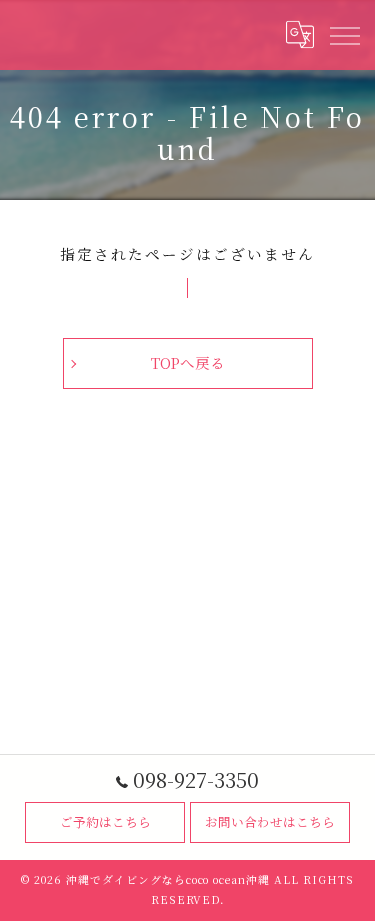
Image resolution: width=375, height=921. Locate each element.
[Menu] (344, 35)
